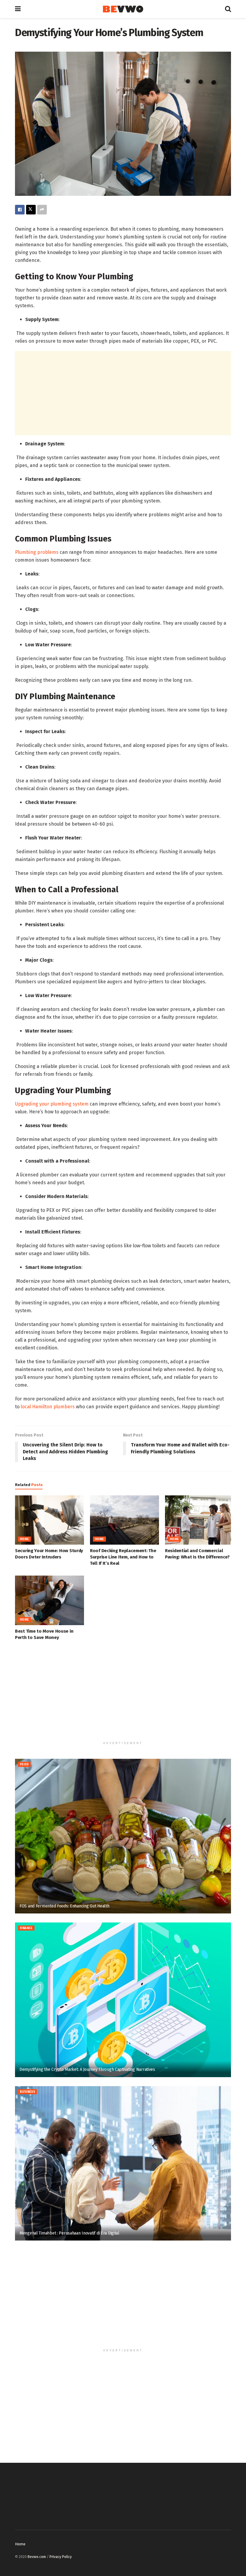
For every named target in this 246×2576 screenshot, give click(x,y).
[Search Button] (228, 9)
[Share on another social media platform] (42, 210)
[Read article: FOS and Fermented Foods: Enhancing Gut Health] (123, 1836)
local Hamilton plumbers (48, 1407)
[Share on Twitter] (31, 210)
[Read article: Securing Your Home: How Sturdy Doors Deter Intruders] (49, 1520)
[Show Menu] (18, 9)
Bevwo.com (37, 2557)
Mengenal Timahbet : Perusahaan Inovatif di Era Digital (69, 2233)
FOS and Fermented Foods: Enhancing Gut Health (64, 1906)
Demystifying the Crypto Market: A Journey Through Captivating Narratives (87, 2069)
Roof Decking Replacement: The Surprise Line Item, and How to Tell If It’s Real (123, 1557)
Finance (26, 1928)
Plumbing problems (37, 552)
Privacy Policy (61, 2557)
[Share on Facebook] (20, 210)
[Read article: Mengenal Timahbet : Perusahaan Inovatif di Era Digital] (123, 2163)
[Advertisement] (123, 393)
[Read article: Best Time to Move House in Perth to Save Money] (49, 1600)
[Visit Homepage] (123, 9)
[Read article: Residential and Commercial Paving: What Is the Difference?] (199, 1520)
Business (27, 2092)
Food (24, 1764)
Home (24, 1539)
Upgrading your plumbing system (52, 1104)
